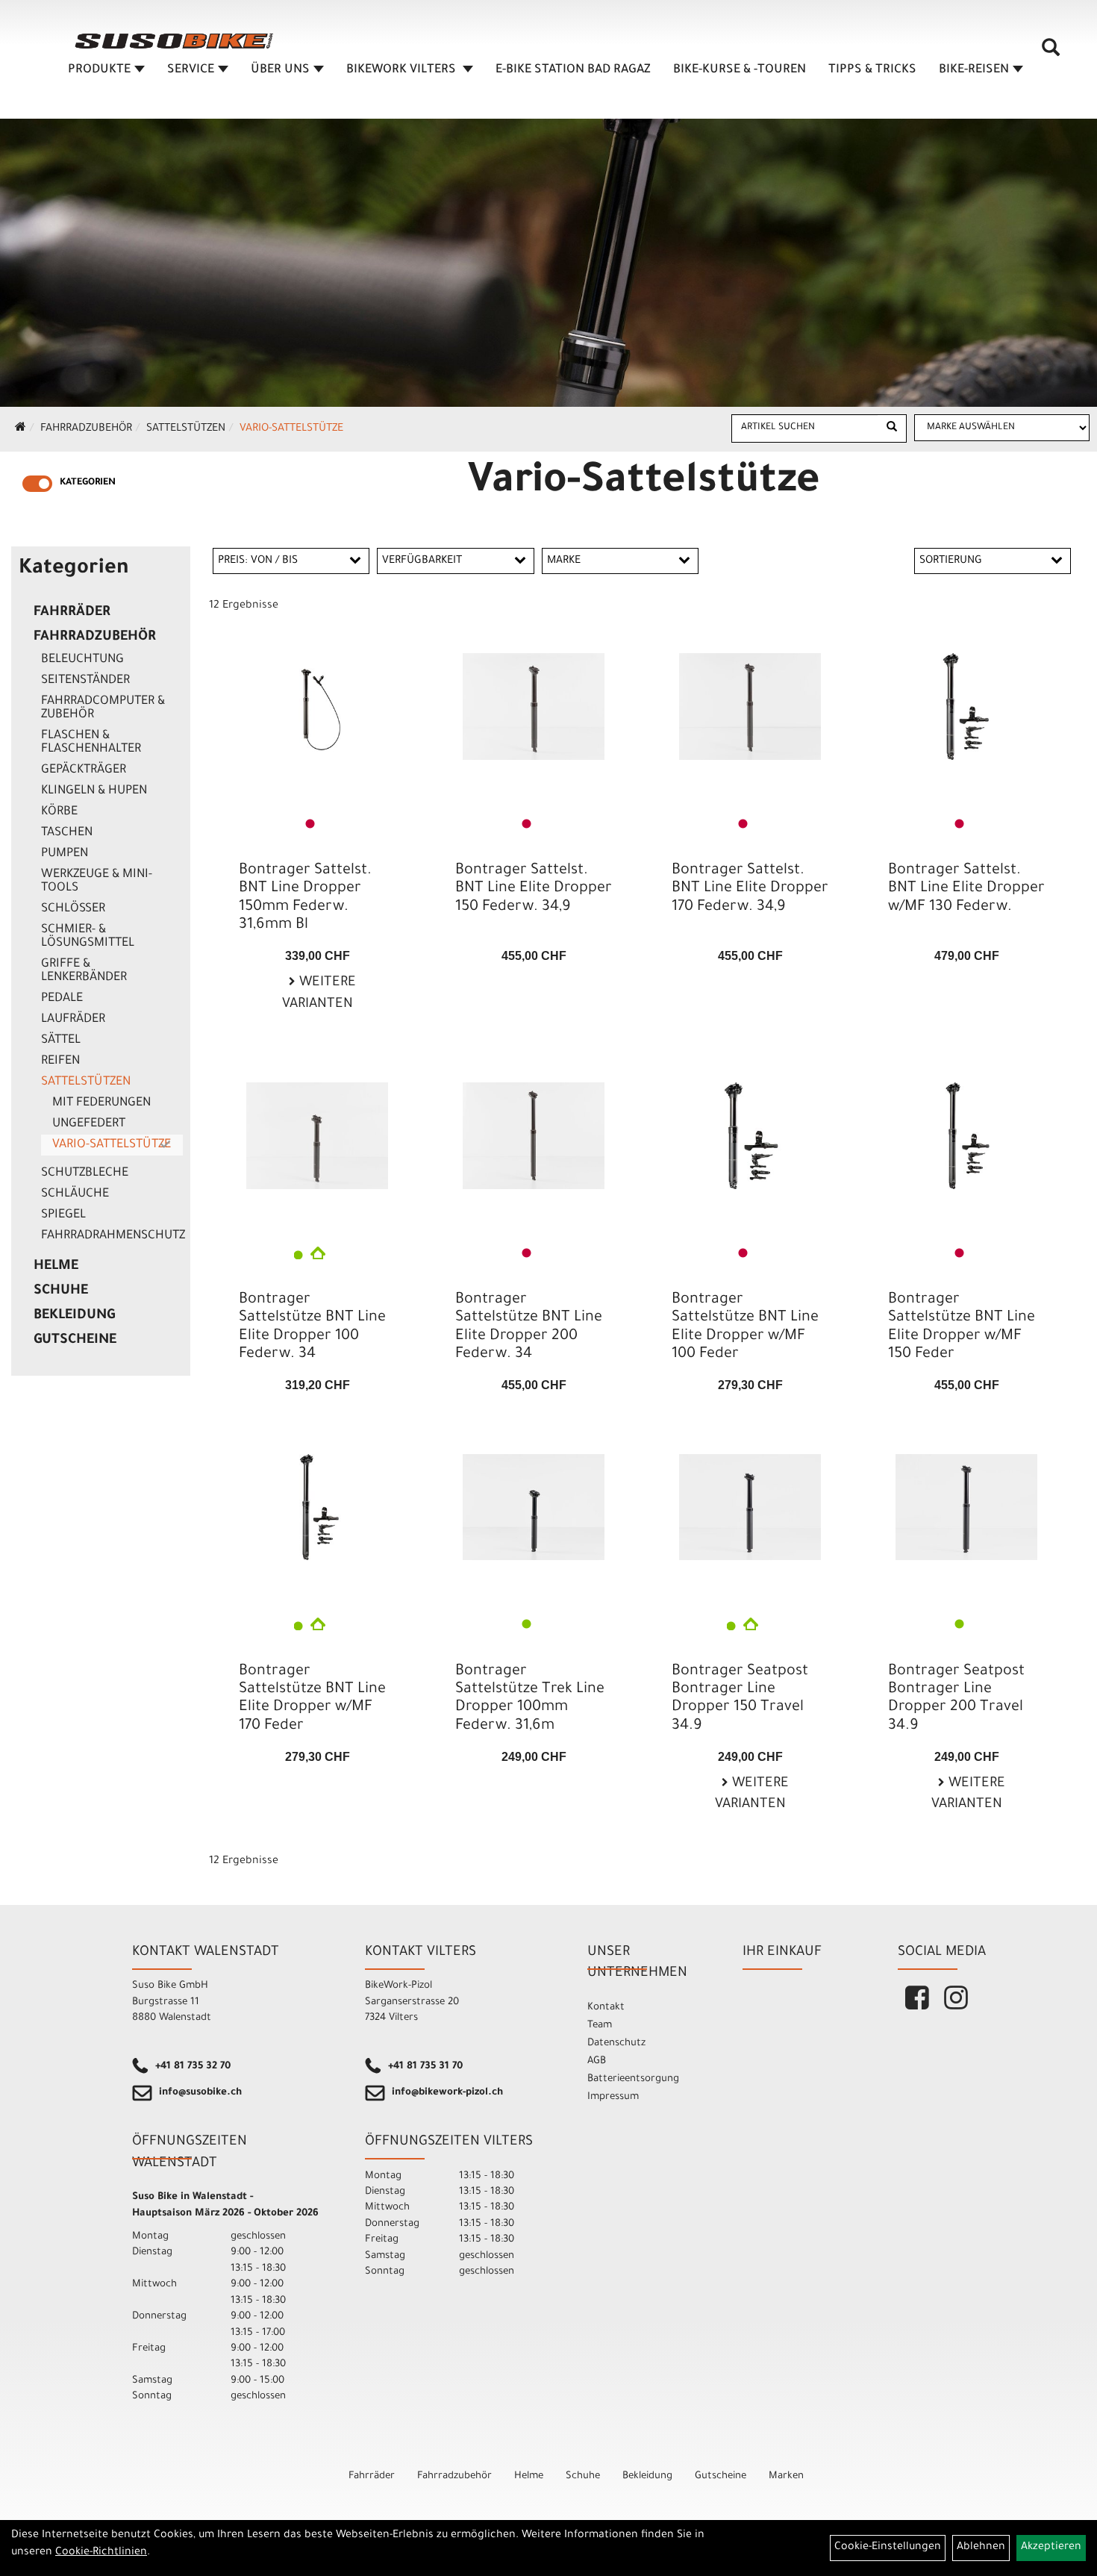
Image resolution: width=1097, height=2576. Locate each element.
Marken (786, 2476)
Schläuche (75, 1194)
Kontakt (606, 2008)
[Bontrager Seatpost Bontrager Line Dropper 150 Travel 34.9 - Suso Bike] (750, 1507)
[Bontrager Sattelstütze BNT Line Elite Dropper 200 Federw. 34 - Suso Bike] (534, 1136)
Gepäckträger (84, 770)
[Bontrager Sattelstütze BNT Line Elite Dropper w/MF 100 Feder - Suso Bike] (750, 1136)
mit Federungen (101, 1103)
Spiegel (63, 1215)
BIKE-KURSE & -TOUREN (740, 70)
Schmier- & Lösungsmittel (88, 937)
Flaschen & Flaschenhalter (91, 743)
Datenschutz (616, 2043)
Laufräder (73, 1020)
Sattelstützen (186, 429)
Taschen (67, 833)
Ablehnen (981, 2548)
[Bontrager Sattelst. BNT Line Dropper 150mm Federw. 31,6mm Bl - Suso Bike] (317, 707)
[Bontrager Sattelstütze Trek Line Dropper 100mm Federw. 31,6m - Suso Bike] (534, 1507)
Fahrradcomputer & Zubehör (103, 708)
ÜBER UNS (280, 70)
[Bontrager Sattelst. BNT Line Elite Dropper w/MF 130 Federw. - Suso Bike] (966, 707)
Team (600, 2025)
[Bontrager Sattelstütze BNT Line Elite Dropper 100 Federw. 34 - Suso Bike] (317, 1136)
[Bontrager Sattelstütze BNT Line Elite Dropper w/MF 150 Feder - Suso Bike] (966, 1136)
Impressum (613, 2097)
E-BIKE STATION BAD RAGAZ (573, 70)
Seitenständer (85, 681)
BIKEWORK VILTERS (403, 70)
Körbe (59, 812)
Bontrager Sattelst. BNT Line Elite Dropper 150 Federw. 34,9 (534, 889)
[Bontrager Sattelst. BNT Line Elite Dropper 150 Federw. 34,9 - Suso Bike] (534, 707)
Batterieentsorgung (633, 2079)
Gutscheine (75, 1341)
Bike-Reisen (974, 70)
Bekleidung (74, 1316)
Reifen (60, 1061)
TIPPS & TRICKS (872, 70)
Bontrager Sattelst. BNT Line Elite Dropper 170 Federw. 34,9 (750, 889)
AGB (597, 2061)
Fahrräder (72, 613)
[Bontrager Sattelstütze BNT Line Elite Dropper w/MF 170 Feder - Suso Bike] (317, 1507)
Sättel (61, 1041)
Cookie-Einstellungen (888, 2548)
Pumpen (65, 854)
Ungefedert (89, 1124)
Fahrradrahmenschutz (112, 1236)
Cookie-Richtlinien (101, 2553)
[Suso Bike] (175, 41)
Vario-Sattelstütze (291, 429)
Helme (56, 1267)
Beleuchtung (82, 660)
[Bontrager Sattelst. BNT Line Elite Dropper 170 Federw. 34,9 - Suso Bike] (750, 707)
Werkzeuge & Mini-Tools (97, 882)
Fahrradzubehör (86, 429)
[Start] (21, 429)
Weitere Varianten (319, 994)
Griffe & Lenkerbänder (84, 971)
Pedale (62, 999)
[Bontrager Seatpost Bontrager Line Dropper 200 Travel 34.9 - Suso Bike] (966, 1507)
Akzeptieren (1051, 2548)
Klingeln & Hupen (94, 791)
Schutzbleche (85, 1173)
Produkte (99, 70)
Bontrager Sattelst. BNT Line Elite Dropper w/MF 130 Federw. (966, 889)
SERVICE (191, 70)
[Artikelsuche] (1051, 53)
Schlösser (73, 909)
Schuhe (61, 1291)
